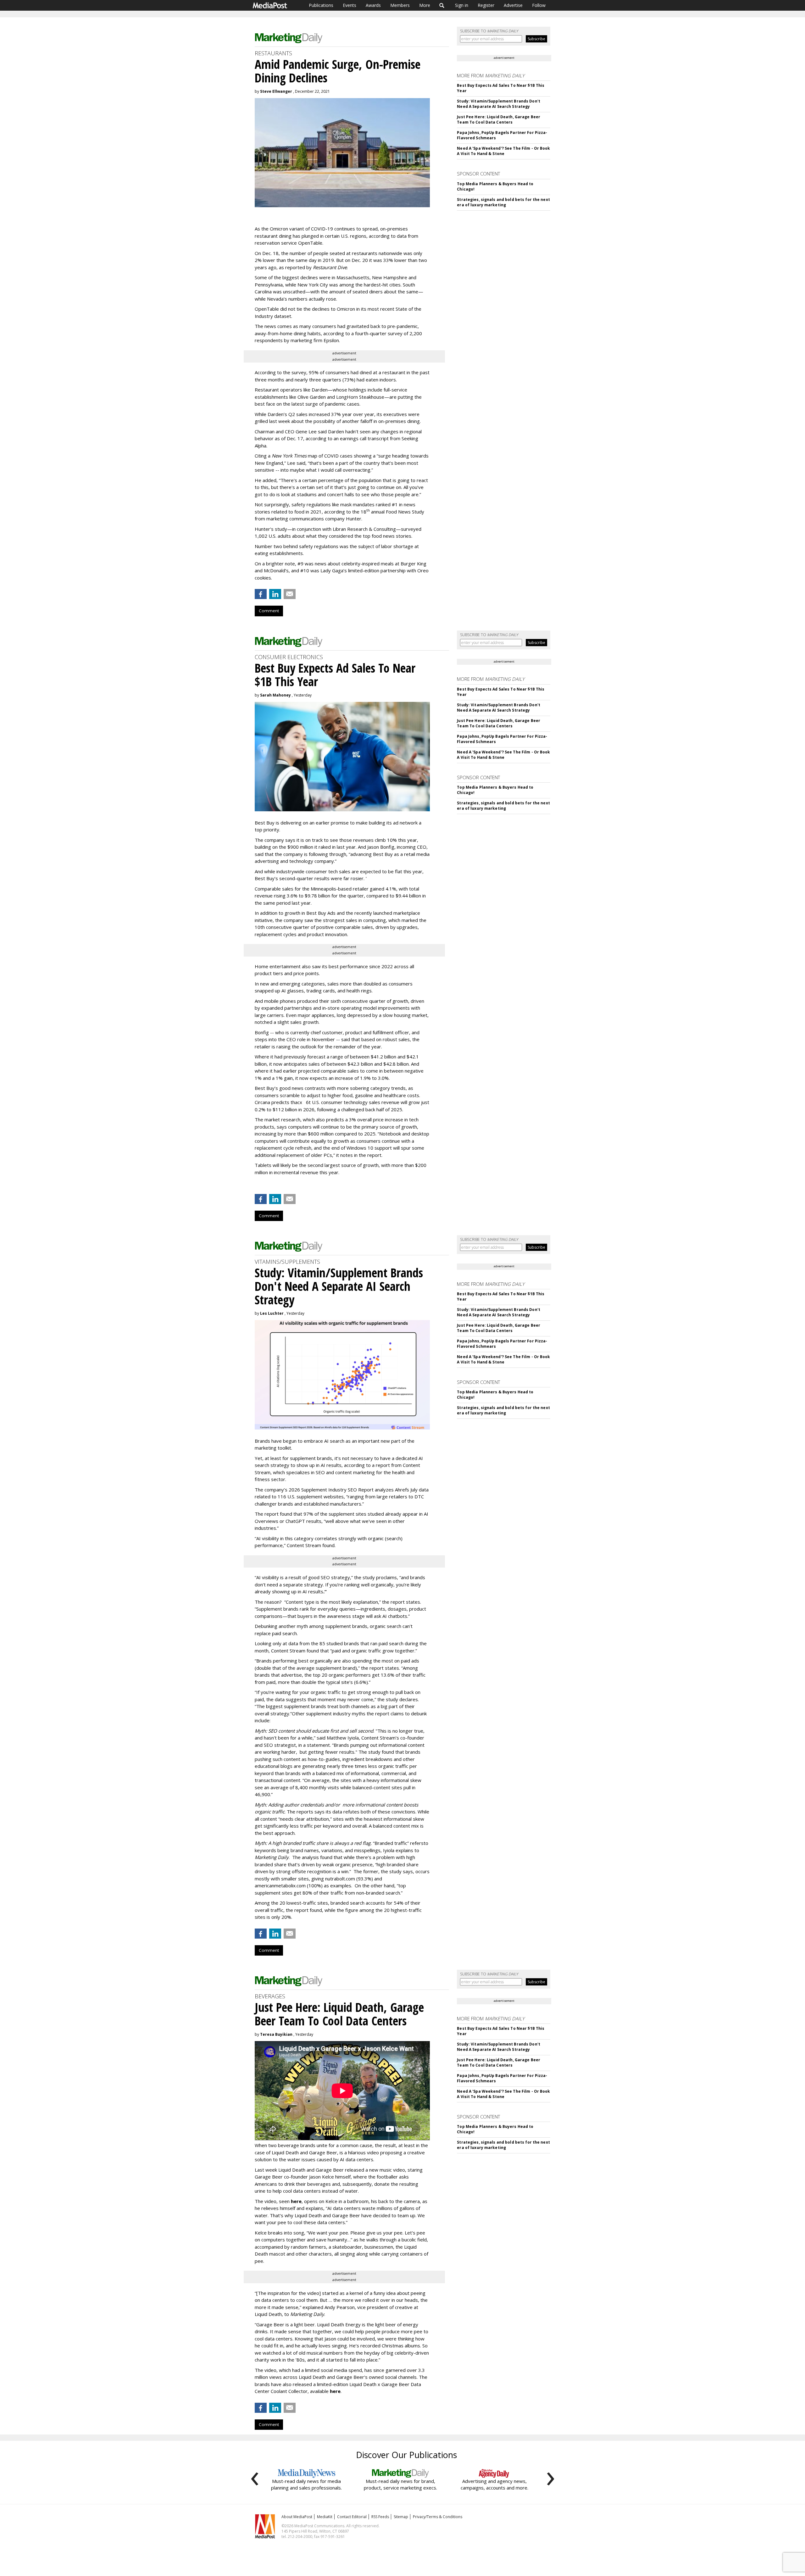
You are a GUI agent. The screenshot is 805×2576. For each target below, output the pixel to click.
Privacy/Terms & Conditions (438, 2517)
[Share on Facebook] (261, 594)
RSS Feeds (380, 2517)
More (425, 5)
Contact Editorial (352, 2517)
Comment (269, 611)
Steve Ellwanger (276, 91)
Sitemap (401, 2517)
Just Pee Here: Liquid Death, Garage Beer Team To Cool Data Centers (499, 119)
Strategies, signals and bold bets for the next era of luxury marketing (503, 202)
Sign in (462, 5)
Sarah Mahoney (275, 695)
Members (400, 5)
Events (350, 5)
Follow (539, 5)
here (296, 2201)
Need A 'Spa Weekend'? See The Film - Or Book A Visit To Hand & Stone (503, 151)
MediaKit (325, 2517)
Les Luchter (272, 1313)
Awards (373, 5)
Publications (321, 5)
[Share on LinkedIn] (275, 594)
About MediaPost (297, 2517)
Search (442, 5)
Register (486, 5)
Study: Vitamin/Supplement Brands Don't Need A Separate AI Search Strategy (499, 104)
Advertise (513, 5)
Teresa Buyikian (276, 2034)
